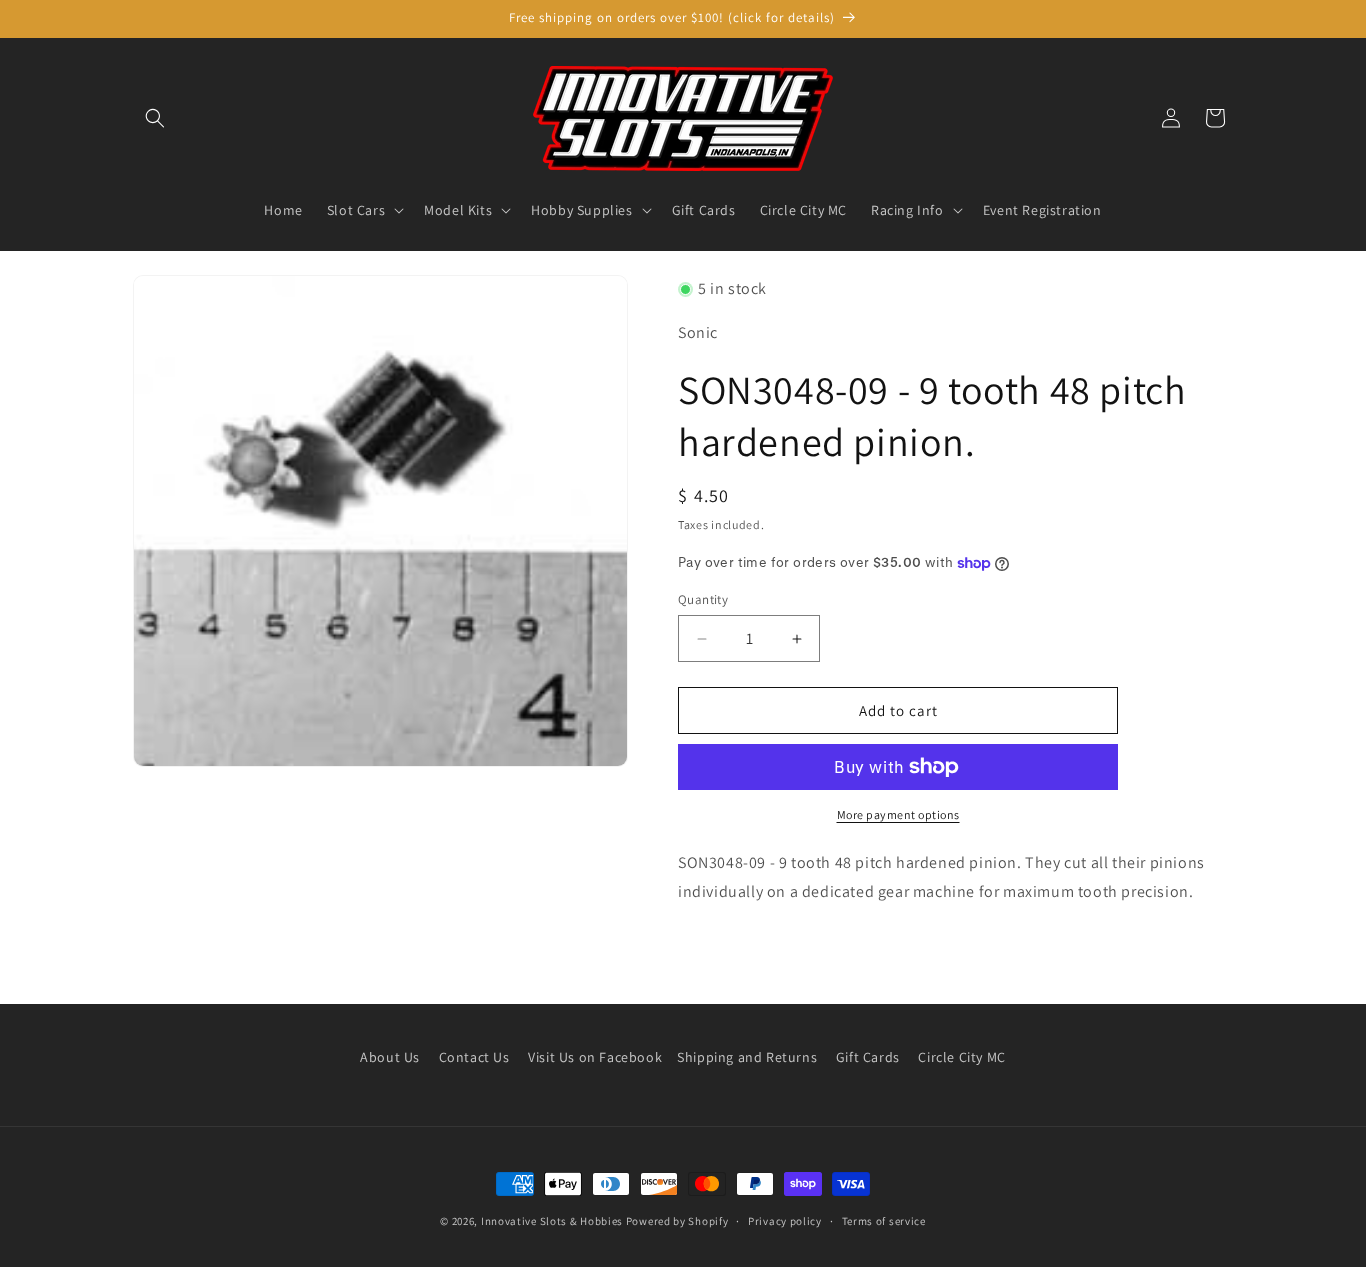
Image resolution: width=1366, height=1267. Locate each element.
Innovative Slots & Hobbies (552, 1221)
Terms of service (884, 1220)
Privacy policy (785, 1220)
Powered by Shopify (677, 1221)
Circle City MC (961, 1057)
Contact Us (474, 1057)
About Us (390, 1057)
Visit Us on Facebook (595, 1057)
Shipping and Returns (747, 1057)
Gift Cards (868, 1057)
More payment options (898, 814)
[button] (155, 118)
